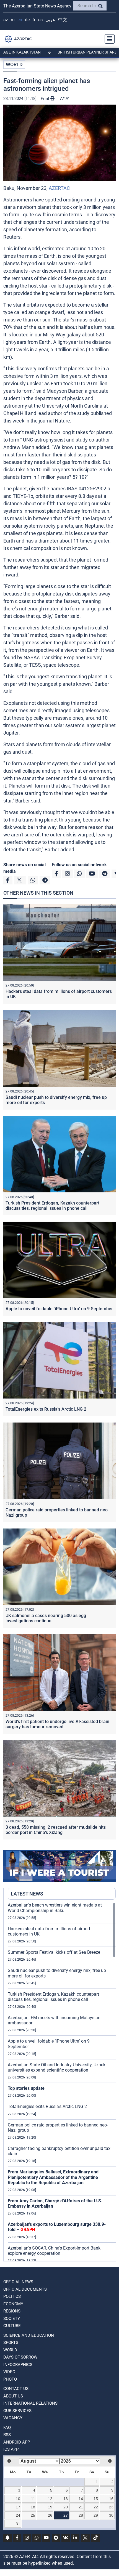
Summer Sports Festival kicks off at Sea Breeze (54, 1952)
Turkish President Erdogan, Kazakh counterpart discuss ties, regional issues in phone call (52, 1206)
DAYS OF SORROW (20, 2357)
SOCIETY (12, 2319)
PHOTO (10, 2379)
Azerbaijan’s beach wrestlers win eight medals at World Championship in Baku (55, 1908)
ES (40, 20)
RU (13, 20)
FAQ (7, 2428)
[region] (62, 2082)
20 (66, 2507)
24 (18, 2515)
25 (33, 2515)
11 (33, 2499)
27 (66, 2515)
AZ (6, 20)
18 (33, 2507)
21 (81, 2507)
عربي (50, 20)
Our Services (17, 2411)
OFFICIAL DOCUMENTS (25, 2289)
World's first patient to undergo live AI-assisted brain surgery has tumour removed (57, 1724)
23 (111, 2507)
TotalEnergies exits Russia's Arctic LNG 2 (46, 1409)
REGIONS (12, 2311)
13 (66, 2499)
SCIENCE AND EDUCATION (29, 2335)
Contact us (16, 2389)
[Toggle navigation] (108, 39)
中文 (63, 20)
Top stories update (26, 2088)
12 (50, 2499)
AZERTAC (59, 188)
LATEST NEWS (27, 1894)
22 (96, 2507)
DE (27, 20)
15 (96, 2499)
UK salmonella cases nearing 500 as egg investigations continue (46, 1618)
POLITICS (12, 2296)
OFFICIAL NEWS (18, 2282)
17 (18, 2507)
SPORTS (11, 2343)
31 (18, 2524)
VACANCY (13, 2418)
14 (81, 2499)
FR (34, 20)
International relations (30, 2403)
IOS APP (11, 2449)
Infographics (18, 2365)
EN (20, 20)
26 (50, 2515)
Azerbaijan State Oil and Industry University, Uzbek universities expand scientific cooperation (57, 2067)
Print (46, 99)
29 (96, 2515)
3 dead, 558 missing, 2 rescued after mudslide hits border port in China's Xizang (56, 1830)
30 (111, 2515)
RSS (7, 2435)
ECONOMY (13, 2304)
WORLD (14, 64)
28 (81, 2515)
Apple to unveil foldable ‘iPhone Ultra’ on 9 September (59, 1309)
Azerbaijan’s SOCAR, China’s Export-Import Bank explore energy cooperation (54, 2251)
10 (18, 2499)
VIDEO (9, 2372)
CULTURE (12, 2326)
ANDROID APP (17, 2442)
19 (50, 2507)
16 (111, 2499)
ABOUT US (13, 2396)
